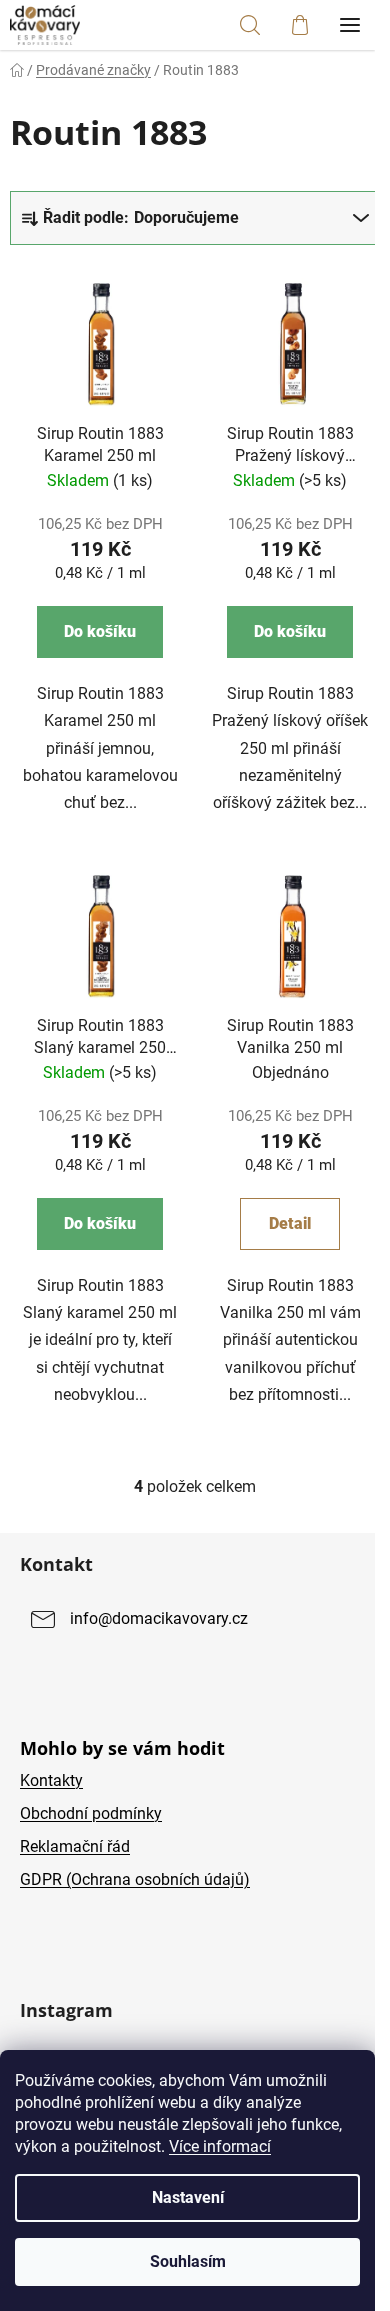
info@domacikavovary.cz (159, 1618)
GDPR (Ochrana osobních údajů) (135, 1879)
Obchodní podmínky (91, 1813)
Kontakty (51, 1780)
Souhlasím (188, 2261)
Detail (290, 1223)
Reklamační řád (75, 1846)
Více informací (220, 2146)
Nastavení (188, 2197)
